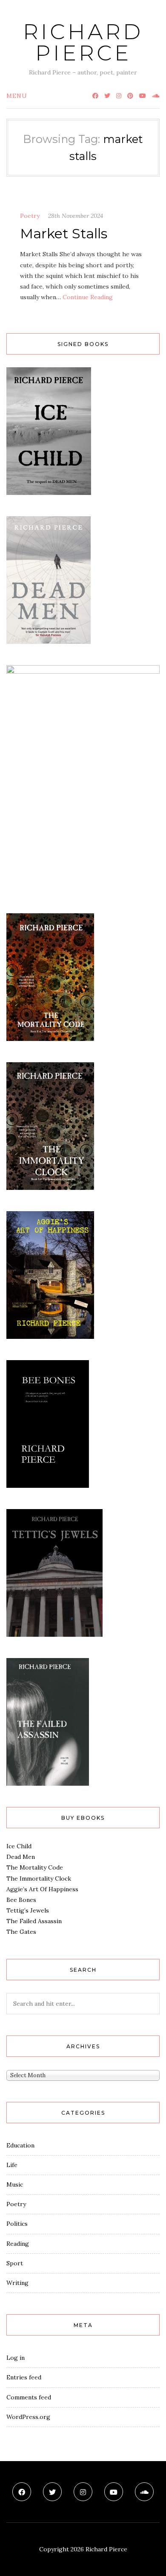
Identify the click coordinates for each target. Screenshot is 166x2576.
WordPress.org (28, 2417)
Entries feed (24, 2377)
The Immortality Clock (39, 1878)
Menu (17, 96)
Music (15, 2184)
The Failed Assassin (34, 1921)
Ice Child (19, 1846)
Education (20, 2145)
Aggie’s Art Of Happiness (42, 1889)
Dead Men (21, 1857)
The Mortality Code (35, 1867)
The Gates (21, 1932)
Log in (16, 2358)
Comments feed (29, 2397)
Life (12, 2165)
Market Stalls (64, 233)
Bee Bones (21, 1900)
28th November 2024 (76, 216)
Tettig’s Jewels (28, 1910)
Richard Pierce (83, 42)
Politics (17, 2224)
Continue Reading (88, 297)
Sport (15, 2263)
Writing (17, 2283)
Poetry (30, 216)
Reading (18, 2244)
